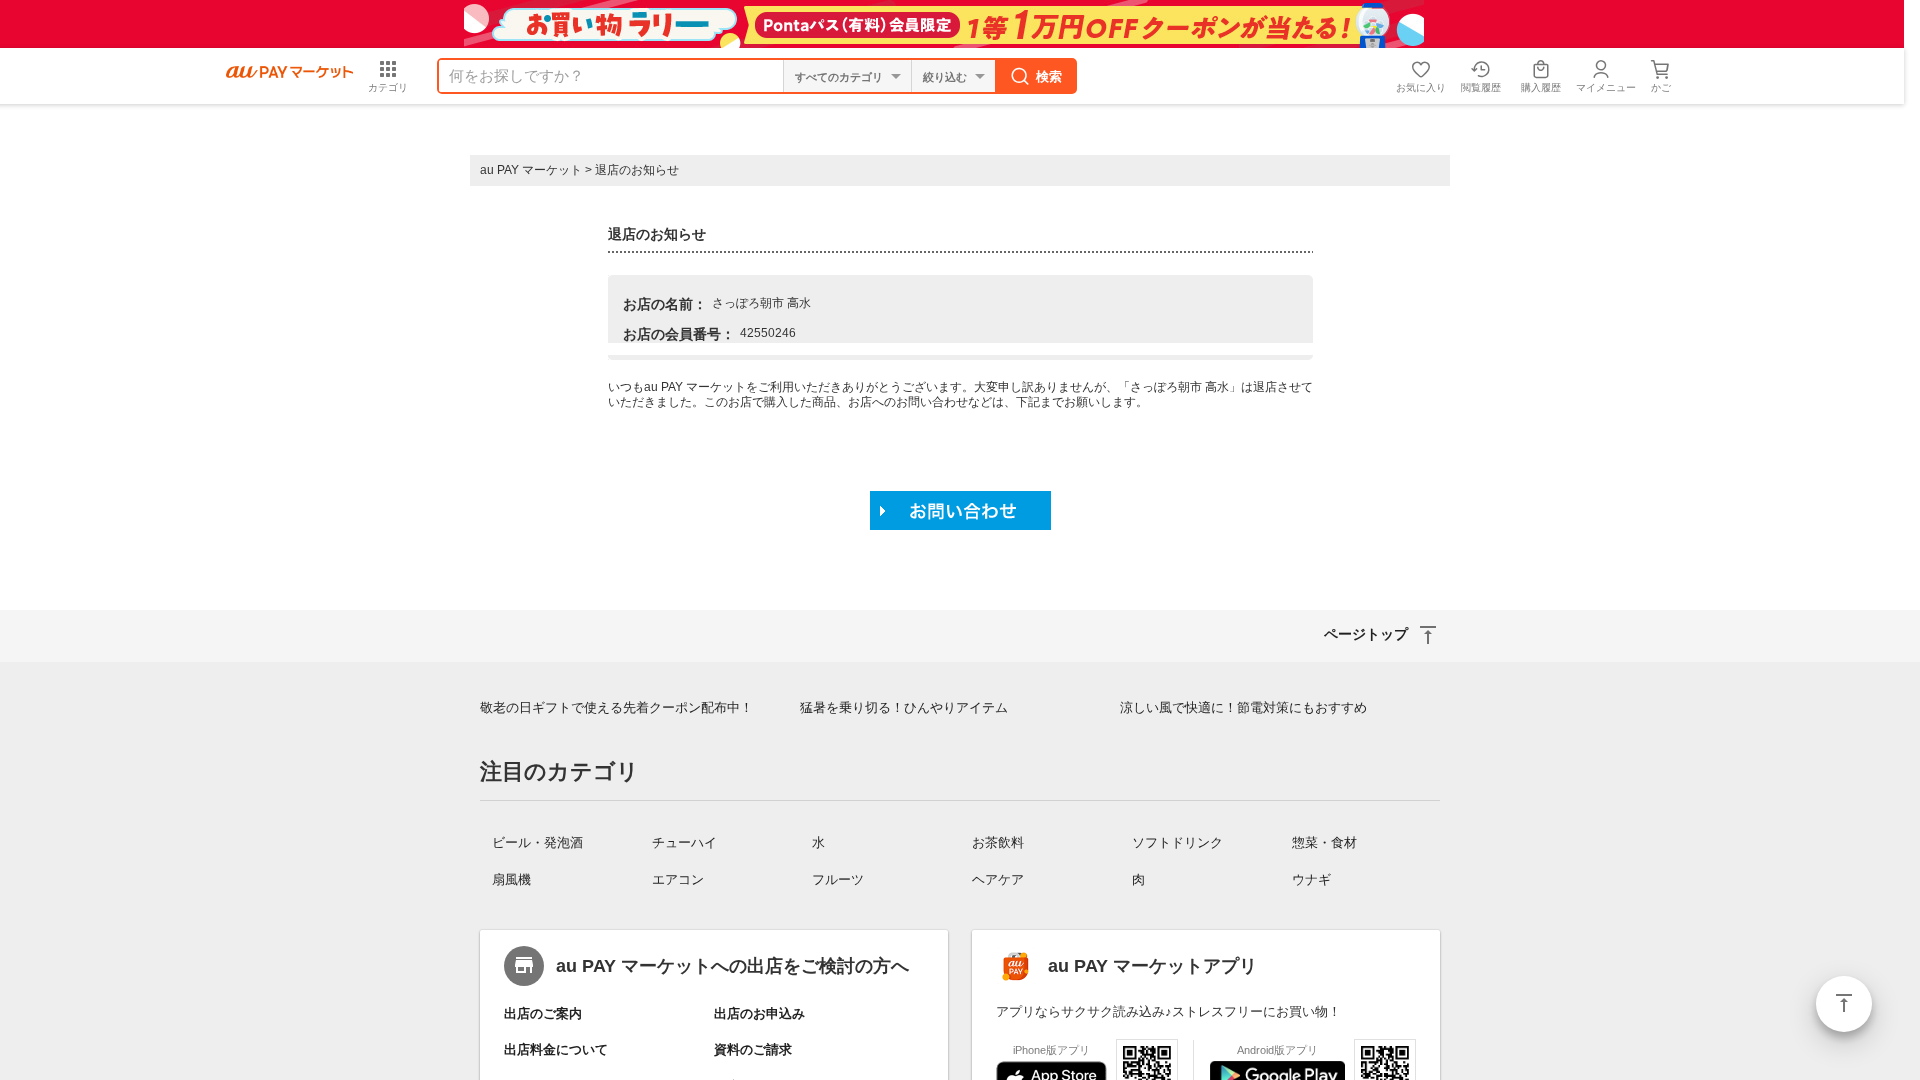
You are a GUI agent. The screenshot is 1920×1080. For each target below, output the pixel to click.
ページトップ (1844, 1004)
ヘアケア (998, 879)
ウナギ (1311, 879)
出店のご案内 (543, 1013)
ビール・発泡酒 (537, 842)
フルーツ (838, 879)
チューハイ (684, 842)
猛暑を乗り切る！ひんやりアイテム (904, 707)
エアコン (678, 879)
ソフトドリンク (1177, 842)
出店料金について (556, 1049)
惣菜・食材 (1324, 842)
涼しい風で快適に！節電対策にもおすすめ (1243, 707)
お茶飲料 (998, 842)
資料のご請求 (753, 1049)
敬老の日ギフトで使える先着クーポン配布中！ (616, 707)
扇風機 (511, 879)
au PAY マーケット (531, 170)
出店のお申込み (759, 1013)
